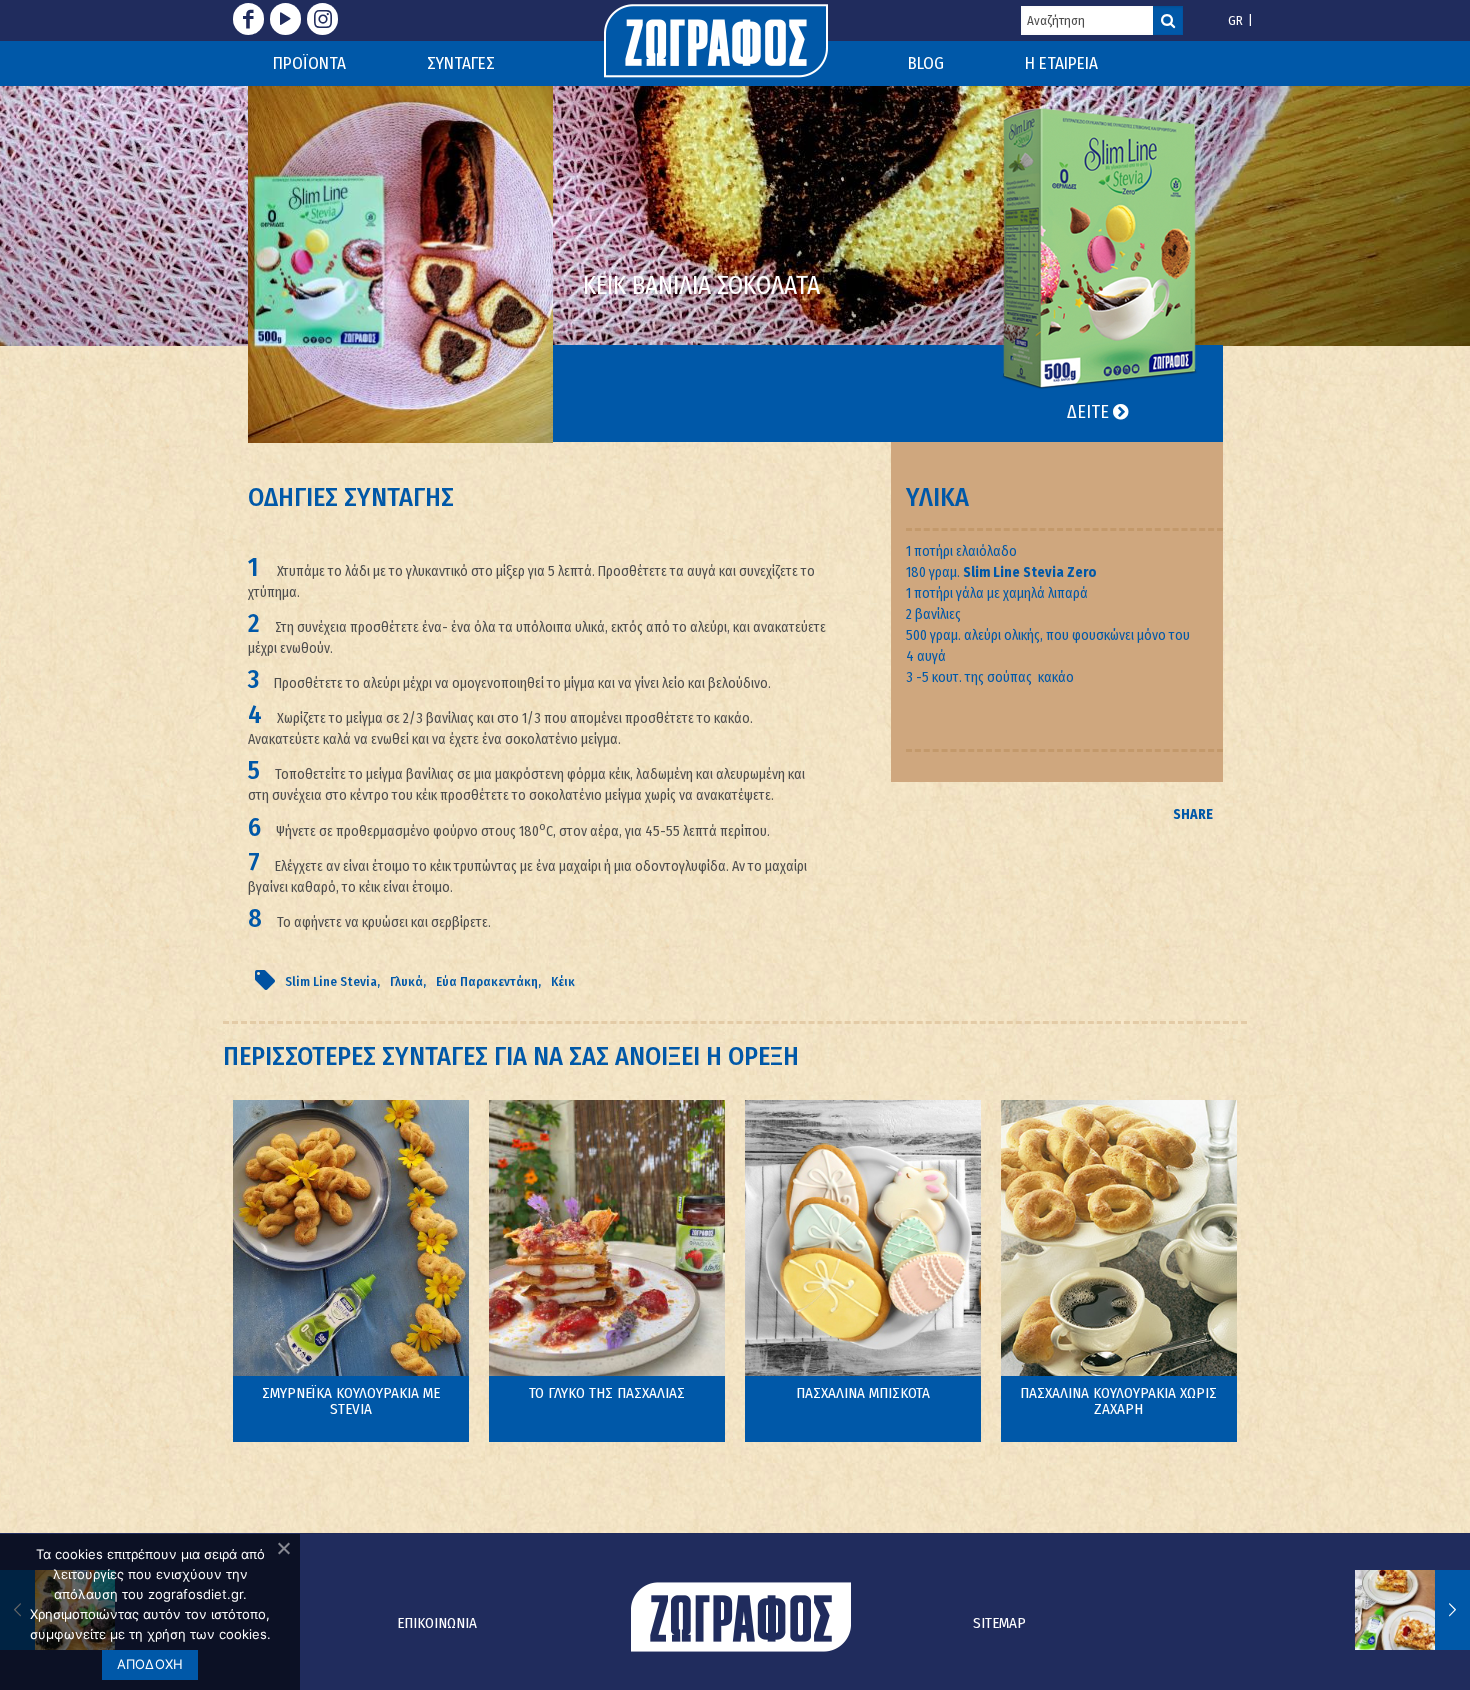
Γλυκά (406, 981)
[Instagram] (322, 19)
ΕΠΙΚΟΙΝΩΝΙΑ (437, 1623)
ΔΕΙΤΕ (1090, 412)
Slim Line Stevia (331, 981)
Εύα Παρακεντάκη (487, 981)
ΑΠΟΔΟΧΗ (150, 1664)
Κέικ (563, 981)
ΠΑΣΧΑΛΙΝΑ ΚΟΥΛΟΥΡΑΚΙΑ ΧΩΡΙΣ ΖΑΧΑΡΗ (1118, 1401)
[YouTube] (285, 19)
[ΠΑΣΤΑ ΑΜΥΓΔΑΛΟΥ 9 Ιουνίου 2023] (1412, 1610)
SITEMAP (999, 1623)
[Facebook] (248, 19)
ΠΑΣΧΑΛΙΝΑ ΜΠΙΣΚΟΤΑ (863, 1393)
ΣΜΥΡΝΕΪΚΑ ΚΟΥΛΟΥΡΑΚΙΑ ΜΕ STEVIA (351, 1401)
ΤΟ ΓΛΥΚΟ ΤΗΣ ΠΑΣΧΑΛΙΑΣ (607, 1393)
